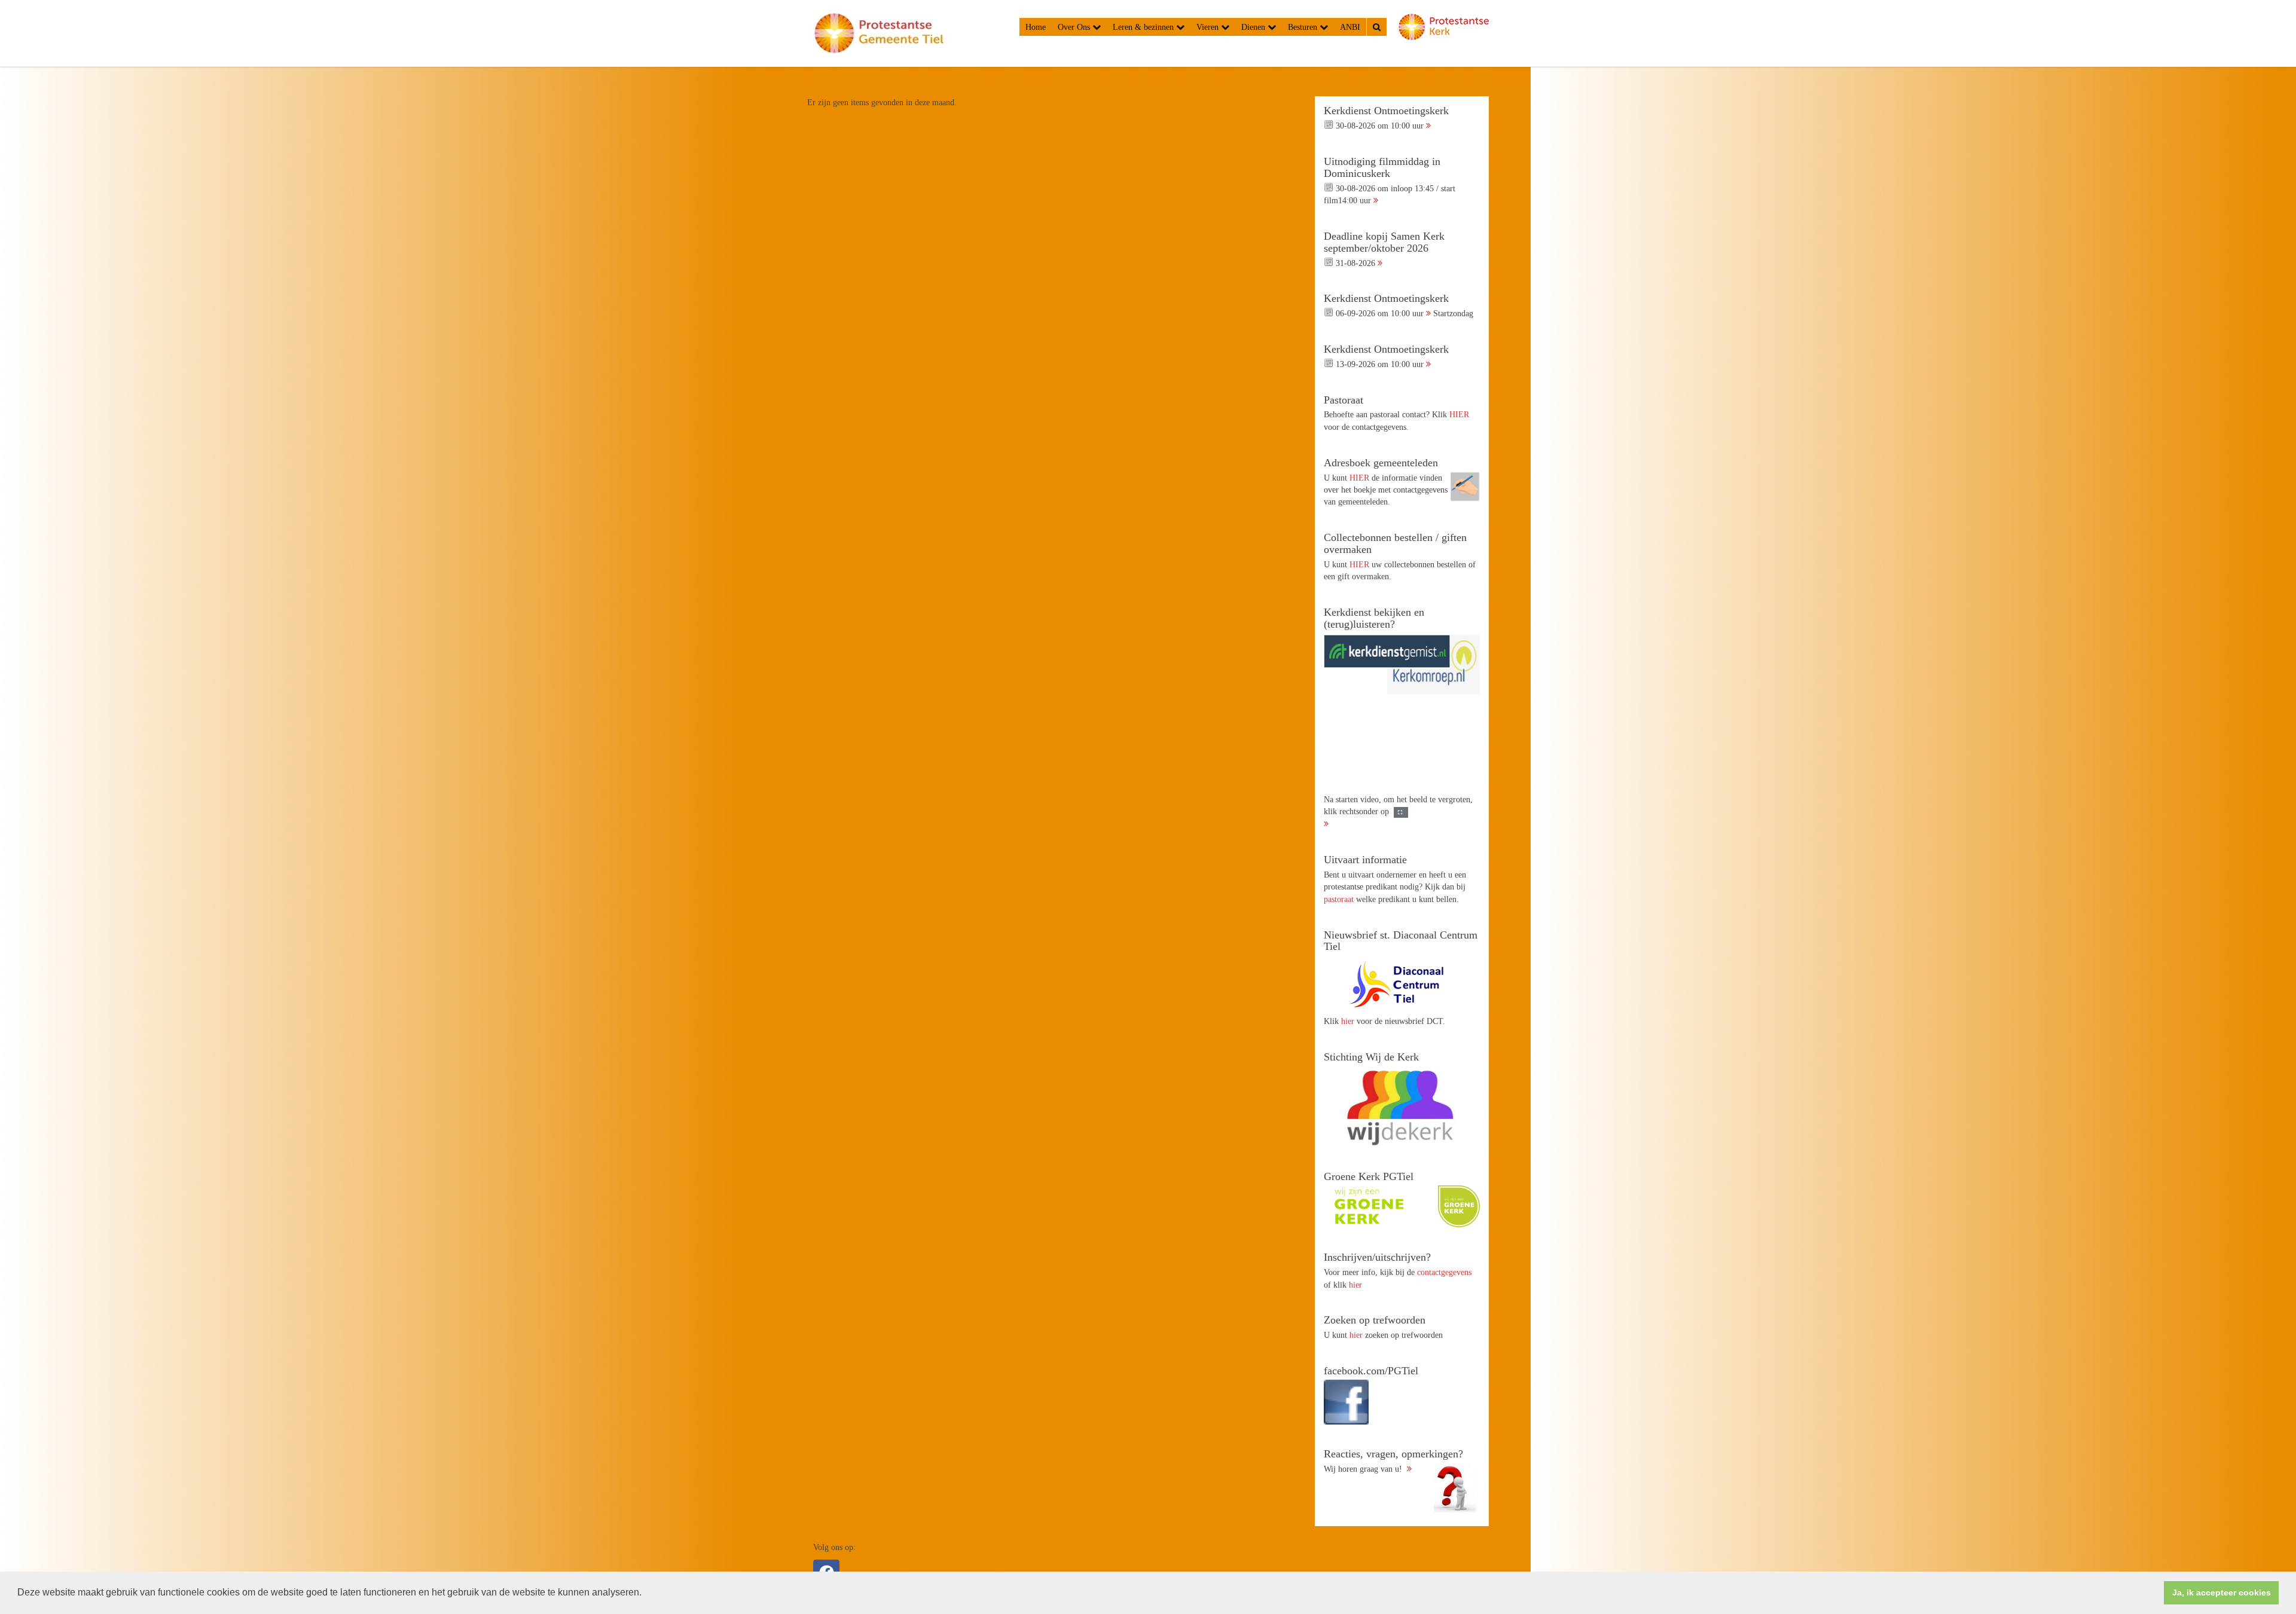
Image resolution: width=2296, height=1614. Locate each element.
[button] (646, 1594)
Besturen (1304, 27)
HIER (1459, 414)
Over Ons (1075, 27)
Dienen (1254, 27)
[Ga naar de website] (1402, 984)
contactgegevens (1444, 1272)
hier (1348, 1021)
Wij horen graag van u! (1393, 1461)
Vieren (1209, 27)
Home (1036, 27)
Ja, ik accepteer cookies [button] (2222, 1592)
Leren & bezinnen (1144, 27)
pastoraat (1339, 899)
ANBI (1350, 27)
